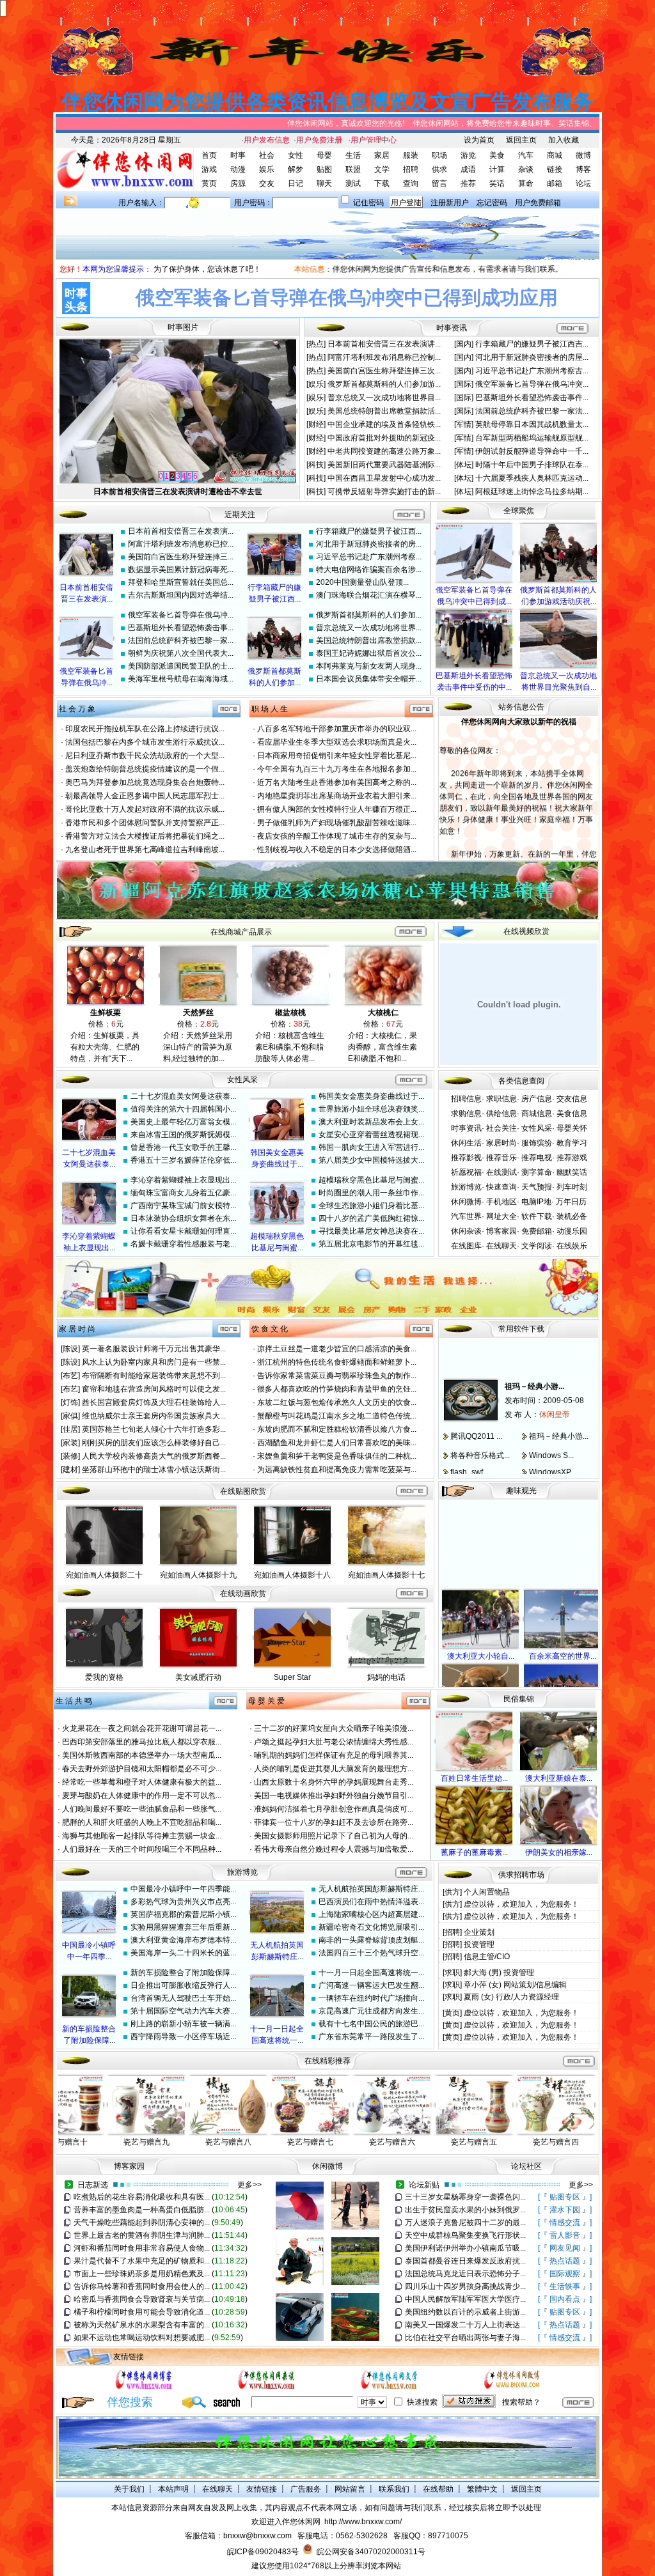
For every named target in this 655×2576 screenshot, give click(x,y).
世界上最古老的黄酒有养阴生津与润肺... (142, 2235)
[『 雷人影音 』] (565, 2235)
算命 (526, 183)
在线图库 (466, 1246)
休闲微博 (466, 1202)
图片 (191, 327)
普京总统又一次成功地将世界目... (384, 398)
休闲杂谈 (466, 1231)
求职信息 (501, 1099)
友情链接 (129, 2357)
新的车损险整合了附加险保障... (183, 1973)
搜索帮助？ (521, 2402)
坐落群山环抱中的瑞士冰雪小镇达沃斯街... (154, 1470)
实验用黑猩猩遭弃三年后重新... (183, 1927)
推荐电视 (537, 1158)
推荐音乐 (501, 1158)
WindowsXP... (552, 1453)
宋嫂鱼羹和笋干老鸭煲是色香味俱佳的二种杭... (337, 1456)
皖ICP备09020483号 (263, 2552)
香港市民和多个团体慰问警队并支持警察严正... (145, 823)
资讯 (459, 328)
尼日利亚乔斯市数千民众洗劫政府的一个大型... (145, 756)
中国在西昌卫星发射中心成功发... (384, 478)
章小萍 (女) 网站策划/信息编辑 (515, 1985)
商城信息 (537, 1113)
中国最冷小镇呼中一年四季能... (183, 1889)
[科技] (317, 465)
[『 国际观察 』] (565, 2274)
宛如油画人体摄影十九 (198, 1575)
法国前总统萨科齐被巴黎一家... (181, 640)
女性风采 (242, 1080)
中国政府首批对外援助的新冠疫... (384, 438)
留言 (439, 183)
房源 (238, 183)
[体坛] (465, 465)
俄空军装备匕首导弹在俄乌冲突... (532, 384)
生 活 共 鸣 (74, 1701)
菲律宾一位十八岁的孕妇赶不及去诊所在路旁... (334, 1822)
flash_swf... (470, 1453)
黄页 (209, 183)
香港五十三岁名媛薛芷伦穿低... (183, 1160)
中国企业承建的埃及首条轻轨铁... (384, 424)
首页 (209, 155)
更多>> (249, 2185)
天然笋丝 (198, 1013)
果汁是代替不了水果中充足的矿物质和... (142, 2261)
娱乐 (267, 169)
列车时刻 (572, 1187)
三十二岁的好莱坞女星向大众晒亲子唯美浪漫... (334, 1728)
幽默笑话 (572, 1172)
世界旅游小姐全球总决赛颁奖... (371, 1109)
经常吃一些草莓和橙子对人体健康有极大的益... (142, 1782)
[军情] (465, 424)
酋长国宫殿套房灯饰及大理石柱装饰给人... (154, 1402)
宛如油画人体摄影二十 (104, 1575)
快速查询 (501, 1187)
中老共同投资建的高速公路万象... (384, 451)
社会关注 (501, 1128)
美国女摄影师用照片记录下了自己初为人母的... (334, 1836)
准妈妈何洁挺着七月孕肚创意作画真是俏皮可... (334, 1809)
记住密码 (368, 203)
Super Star (292, 1677)
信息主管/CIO (487, 1957)
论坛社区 (526, 2166)
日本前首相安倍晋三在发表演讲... (384, 344)
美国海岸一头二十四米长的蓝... (183, 1953)
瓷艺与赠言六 (392, 2142)
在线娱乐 (572, 1246)
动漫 (238, 169)
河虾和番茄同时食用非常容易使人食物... (142, 2248)
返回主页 (521, 140)
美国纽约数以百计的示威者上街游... (465, 2312)
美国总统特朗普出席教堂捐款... (369, 640)
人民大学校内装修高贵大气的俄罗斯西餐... (154, 1456)
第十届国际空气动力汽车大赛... (183, 2011)
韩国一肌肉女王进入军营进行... (371, 1147)
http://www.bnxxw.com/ (363, 2522)
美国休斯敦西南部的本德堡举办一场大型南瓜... (142, 1755)
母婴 (324, 155)
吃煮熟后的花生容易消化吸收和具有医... (142, 2197)
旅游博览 (466, 1187)
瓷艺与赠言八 (228, 2142)
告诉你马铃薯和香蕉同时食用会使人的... (142, 2286)
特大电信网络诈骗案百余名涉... (369, 570)
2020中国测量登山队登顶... (362, 582)
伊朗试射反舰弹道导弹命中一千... (532, 451)
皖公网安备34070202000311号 (371, 2552)
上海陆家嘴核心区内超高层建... (371, 1914)
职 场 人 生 (270, 709)
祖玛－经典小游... (534, 1367)
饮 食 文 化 (270, 1329)
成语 (468, 169)
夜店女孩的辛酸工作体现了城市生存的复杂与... (337, 836)
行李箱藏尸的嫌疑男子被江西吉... (532, 344)
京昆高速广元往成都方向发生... (371, 2011)
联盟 (353, 169)
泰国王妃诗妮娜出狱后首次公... (369, 653)
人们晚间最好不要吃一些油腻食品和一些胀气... (142, 1809)
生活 (353, 155)
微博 (583, 155)
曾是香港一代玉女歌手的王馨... (183, 1147)
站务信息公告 (521, 707)
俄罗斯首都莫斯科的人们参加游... (384, 384)
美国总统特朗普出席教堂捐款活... (384, 411)
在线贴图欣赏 (243, 1491)
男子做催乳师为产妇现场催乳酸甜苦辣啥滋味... (337, 823)
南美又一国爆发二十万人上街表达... (465, 2325)
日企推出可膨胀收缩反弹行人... (183, 1985)
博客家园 (501, 1231)
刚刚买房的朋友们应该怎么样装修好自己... (154, 1443)
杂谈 (526, 169)
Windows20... (552, 1470)
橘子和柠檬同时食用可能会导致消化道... (142, 2312)
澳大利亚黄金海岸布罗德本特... (183, 1940)
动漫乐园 (572, 1231)
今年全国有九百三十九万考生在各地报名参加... (337, 769)
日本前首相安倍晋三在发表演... (181, 531)
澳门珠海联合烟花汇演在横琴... (369, 595)
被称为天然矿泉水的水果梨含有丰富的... (142, 2325)
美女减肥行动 (198, 1677)
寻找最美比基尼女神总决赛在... (371, 1231)
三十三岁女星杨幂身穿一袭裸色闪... (465, 2197)
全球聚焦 (519, 511)
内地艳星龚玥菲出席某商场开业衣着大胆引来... (337, 796)
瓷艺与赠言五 (474, 2142)
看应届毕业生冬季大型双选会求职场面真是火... (337, 742)
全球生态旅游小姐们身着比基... (371, 1206)
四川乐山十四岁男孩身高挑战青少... (465, 2286)
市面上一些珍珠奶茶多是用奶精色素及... (142, 2274)
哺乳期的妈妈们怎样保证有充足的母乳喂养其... (334, 1755)
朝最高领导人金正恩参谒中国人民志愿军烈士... (145, 796)
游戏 (209, 169)
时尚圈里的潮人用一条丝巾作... (371, 1193)
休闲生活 (466, 1143)
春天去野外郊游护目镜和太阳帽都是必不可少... (142, 1769)
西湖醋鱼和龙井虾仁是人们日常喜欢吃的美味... (337, 1443)
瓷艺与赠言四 (556, 2142)
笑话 (497, 183)
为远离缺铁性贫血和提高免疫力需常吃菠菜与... (337, 1470)
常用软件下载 (521, 1329)
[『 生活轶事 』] (565, 2286)
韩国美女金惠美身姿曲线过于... (371, 1096)
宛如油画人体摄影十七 (386, 1575)
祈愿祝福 (466, 1172)
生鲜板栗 (106, 1013)
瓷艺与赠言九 (146, 2142)
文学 (382, 169)
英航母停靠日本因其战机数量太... (532, 424)
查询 (411, 183)
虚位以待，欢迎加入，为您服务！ (521, 1904)
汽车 (526, 155)
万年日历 (571, 1202)
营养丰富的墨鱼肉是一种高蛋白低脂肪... (142, 2210)
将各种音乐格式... (480, 1436)
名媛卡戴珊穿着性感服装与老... (183, 1244)
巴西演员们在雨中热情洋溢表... (371, 1902)
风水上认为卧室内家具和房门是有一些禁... (154, 1362)
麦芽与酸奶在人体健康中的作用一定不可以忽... (142, 1796)
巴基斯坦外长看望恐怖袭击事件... (532, 398)
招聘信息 (466, 1099)
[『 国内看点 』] (565, 2299)
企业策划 (479, 1932)
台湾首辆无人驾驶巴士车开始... (183, 1998)
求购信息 (466, 1113)
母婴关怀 (572, 1128)
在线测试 (501, 1172)
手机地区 (501, 1202)
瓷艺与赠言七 (310, 2142)
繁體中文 (482, 2489)
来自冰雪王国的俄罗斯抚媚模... (183, 1135)
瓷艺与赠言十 (65, 2142)
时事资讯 (466, 1128)
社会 (267, 155)
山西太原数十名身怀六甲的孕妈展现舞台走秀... (334, 1782)
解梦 (296, 169)
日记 (296, 183)
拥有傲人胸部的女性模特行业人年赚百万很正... (337, 809)
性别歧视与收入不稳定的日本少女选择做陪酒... (337, 850)
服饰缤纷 (537, 1143)
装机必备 (572, 1216)
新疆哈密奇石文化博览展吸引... (371, 1927)
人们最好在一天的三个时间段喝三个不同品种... (142, 1849)
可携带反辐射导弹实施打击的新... (384, 492)
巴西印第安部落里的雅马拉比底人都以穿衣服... (142, 1742)
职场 (439, 155)
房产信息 (537, 1099)
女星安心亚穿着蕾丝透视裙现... (371, 1135)
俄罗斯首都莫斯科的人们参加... (369, 615)
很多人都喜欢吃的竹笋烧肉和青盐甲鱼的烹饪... (337, 1389)
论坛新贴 (424, 2185)
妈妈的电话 (386, 1677)
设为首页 (479, 140)
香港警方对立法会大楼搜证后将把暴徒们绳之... (145, 836)
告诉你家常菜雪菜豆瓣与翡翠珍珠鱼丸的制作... (337, 1376)
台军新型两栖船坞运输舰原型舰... (532, 438)
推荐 (468, 183)
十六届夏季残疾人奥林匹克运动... (532, 478)
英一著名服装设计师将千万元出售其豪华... (154, 1349)
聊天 (324, 183)
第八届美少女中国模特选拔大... (371, 1160)
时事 (238, 155)
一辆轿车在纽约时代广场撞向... (371, 1998)
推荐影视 (466, 1158)
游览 (468, 155)
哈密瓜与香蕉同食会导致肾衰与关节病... (142, 2299)
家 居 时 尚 (77, 1329)
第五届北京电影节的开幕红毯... (371, 1244)
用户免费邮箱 (538, 203)
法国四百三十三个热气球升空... (371, 1953)
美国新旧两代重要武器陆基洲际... (384, 465)
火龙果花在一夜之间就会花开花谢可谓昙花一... (142, 1728)
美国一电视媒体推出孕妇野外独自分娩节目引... (334, 1796)
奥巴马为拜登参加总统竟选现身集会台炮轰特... (145, 782)
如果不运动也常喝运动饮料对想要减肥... (142, 2338)
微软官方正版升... (480, 1470)
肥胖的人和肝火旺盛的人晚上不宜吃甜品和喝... (142, 1822)
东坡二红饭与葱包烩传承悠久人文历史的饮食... (337, 1402)
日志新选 (93, 2185)
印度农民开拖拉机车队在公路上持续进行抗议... (145, 729)
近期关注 (240, 515)
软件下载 (537, 1216)
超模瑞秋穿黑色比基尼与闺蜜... (371, 1180)
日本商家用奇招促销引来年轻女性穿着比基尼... (337, 756)
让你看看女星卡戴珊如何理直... (183, 1231)
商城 (555, 155)
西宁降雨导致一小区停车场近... (183, 2037)
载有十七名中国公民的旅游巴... (371, 2024)
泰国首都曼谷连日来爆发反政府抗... (465, 2261)
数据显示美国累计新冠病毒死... (181, 570)
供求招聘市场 (521, 1875)
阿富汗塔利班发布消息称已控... (181, 544)
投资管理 (479, 1944)
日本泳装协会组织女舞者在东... (183, 1218)
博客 (583, 169)
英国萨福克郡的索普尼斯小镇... (183, 1914)
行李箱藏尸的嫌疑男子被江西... (369, 531)
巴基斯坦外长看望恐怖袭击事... (181, 628)
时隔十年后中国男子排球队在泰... (532, 465)
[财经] (317, 424)
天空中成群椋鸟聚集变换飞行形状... (465, 2235)
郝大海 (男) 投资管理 (499, 1973)
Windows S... (551, 1436)
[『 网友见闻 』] (565, 2248)
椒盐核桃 (290, 1013)
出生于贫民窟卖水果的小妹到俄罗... (465, 2210)
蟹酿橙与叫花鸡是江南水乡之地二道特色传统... (337, 1416)
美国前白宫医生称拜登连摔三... (181, 557)
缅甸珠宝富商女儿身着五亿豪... (183, 1193)
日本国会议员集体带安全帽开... (369, 679)
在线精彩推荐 (327, 2061)
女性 (296, 155)
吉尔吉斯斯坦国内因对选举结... (181, 595)
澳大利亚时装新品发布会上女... (371, 1122)
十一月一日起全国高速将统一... (371, 1973)
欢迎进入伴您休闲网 (286, 2522)
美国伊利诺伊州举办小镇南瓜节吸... (465, 2248)
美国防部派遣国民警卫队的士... (181, 666)
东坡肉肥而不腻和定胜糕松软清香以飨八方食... (337, 1429)
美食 (497, 155)
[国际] (465, 384)
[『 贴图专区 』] (565, 2197)
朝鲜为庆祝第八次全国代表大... (181, 653)
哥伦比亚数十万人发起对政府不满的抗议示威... (145, 809)
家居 (382, 155)
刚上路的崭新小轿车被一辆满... (183, 2024)
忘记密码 (492, 203)
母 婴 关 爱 (266, 1701)
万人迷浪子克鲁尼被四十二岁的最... (465, 2223)
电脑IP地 (536, 1202)
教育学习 (572, 1143)
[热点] (317, 344)
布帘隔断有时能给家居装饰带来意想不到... (154, 1376)
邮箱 (555, 183)
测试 (353, 183)
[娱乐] (317, 384)
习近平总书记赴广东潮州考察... (369, 557)
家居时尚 (501, 1143)
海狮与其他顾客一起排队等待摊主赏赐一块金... (142, 1836)
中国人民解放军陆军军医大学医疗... (465, 2299)
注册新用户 (450, 203)
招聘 (411, 169)
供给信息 (501, 1113)
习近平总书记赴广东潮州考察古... (532, 371)
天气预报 (537, 1187)
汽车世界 (466, 1216)
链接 (555, 169)
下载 (382, 183)
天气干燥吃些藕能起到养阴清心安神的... (142, 2223)
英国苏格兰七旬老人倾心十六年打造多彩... (154, 1429)
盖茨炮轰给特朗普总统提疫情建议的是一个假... (145, 769)
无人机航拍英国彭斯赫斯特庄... (371, 1889)
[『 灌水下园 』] (565, 2210)
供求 (439, 169)
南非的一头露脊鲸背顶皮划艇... (371, 1940)
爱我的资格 (104, 1677)
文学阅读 (537, 1246)
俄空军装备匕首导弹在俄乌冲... (181, 615)
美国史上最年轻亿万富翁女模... (183, 1122)
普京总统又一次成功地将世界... (369, 628)
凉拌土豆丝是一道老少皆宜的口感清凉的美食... (337, 1349)
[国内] (465, 344)
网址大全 (501, 1216)
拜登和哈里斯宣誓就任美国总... (181, 582)
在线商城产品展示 (241, 932)
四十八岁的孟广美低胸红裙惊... (371, 1218)
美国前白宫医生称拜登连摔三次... (384, 371)
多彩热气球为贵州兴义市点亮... (183, 1902)
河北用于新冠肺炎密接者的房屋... (532, 357)
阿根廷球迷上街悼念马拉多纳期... (532, 492)
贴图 (324, 169)
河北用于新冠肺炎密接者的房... (369, 544)
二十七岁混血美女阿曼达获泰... (183, 1096)
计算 (497, 169)
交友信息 (572, 1099)
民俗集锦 (519, 1699)
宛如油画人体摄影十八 (292, 1575)
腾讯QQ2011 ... (476, 1417)
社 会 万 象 (77, 709)
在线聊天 (501, 1246)
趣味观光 (521, 1491)
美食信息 (572, 1113)
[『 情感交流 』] (565, 2223)
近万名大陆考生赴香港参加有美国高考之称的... (337, 782)
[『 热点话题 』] (565, 2261)
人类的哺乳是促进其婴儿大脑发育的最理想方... (334, 1769)
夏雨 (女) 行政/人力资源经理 (511, 1997)
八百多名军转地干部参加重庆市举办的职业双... (337, 729)
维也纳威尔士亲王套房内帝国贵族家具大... (154, 1416)
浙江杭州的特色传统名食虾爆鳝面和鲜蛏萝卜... (337, 1362)
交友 (267, 183)
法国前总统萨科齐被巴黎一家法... (532, 411)
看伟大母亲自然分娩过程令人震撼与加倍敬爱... (334, 1849)
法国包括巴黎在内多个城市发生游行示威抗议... (145, 742)
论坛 (583, 183)
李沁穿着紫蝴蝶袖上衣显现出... (183, 1180)
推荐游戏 (572, 1158)
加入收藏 (564, 140)
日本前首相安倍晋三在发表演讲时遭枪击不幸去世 (178, 492)
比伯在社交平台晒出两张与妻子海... (465, 2338)
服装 (411, 155)
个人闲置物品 (487, 1892)
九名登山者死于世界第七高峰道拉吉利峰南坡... (145, 850)
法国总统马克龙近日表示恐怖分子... (465, 2274)
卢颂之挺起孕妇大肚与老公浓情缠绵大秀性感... (334, 1742)
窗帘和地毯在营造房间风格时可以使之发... (154, 1389)
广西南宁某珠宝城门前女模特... (183, 1206)
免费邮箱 (537, 1231)
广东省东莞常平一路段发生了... (371, 2037)
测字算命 (537, 1172)
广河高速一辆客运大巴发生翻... (371, 1985)
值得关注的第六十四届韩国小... (183, 1109)
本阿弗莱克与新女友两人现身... (369, 666)
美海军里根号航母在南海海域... (181, 679)
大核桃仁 (383, 1013)
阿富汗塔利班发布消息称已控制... (384, 357)
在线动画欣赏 (243, 1594)
